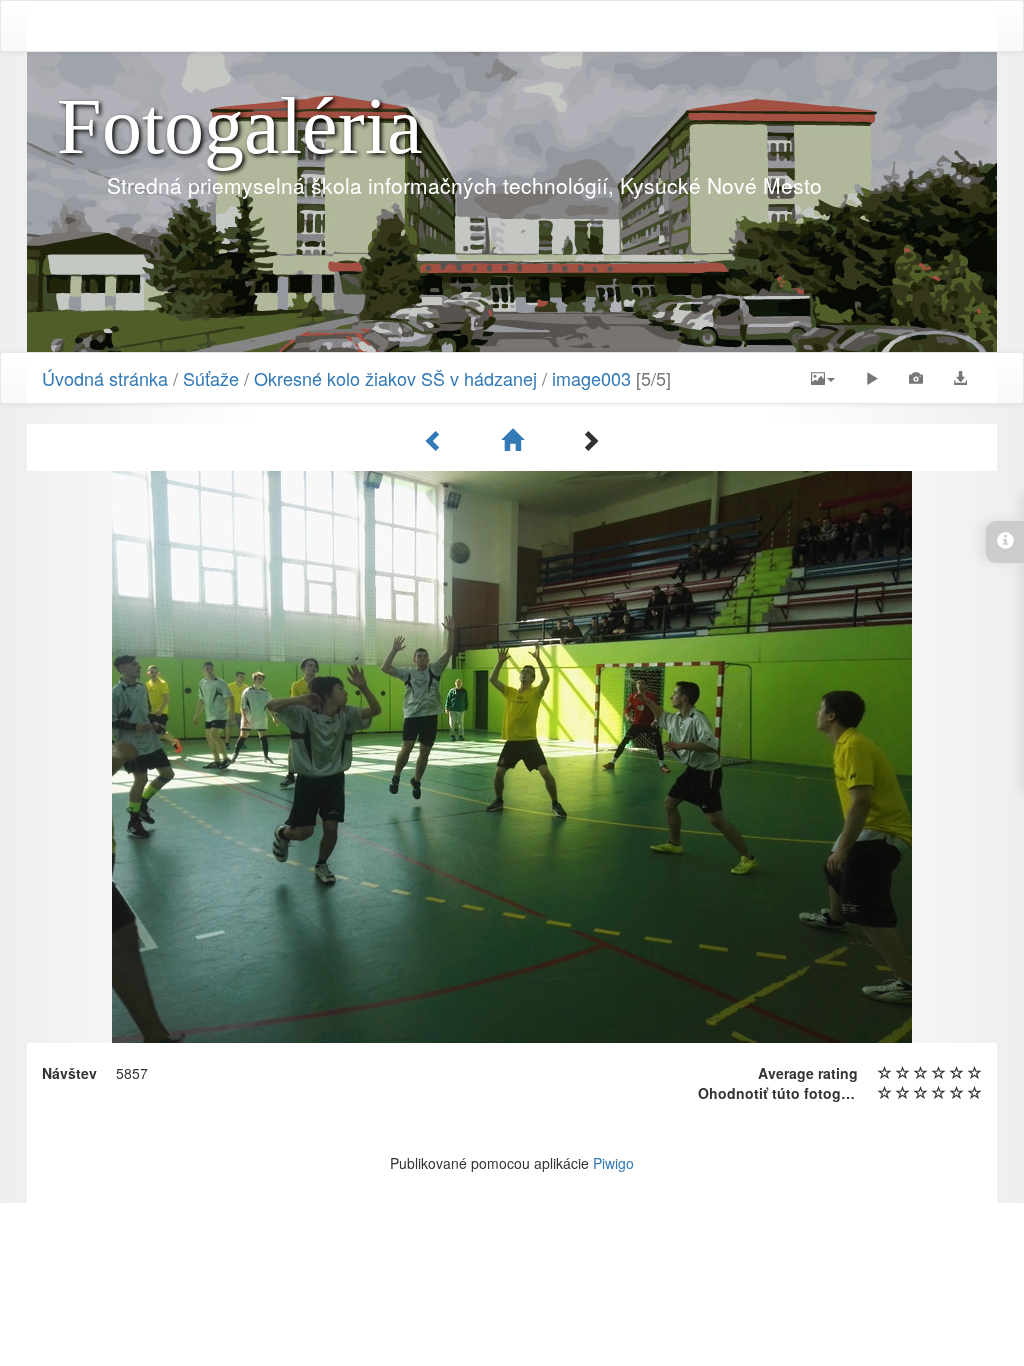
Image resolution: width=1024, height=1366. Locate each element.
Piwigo (613, 1163)
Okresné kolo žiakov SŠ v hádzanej (395, 378)
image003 (591, 378)
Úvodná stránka (105, 378)
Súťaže (211, 378)
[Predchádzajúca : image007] (437, 440)
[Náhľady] (515, 440)
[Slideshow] (872, 378)
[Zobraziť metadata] (916, 378)
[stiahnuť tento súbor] (960, 378)
